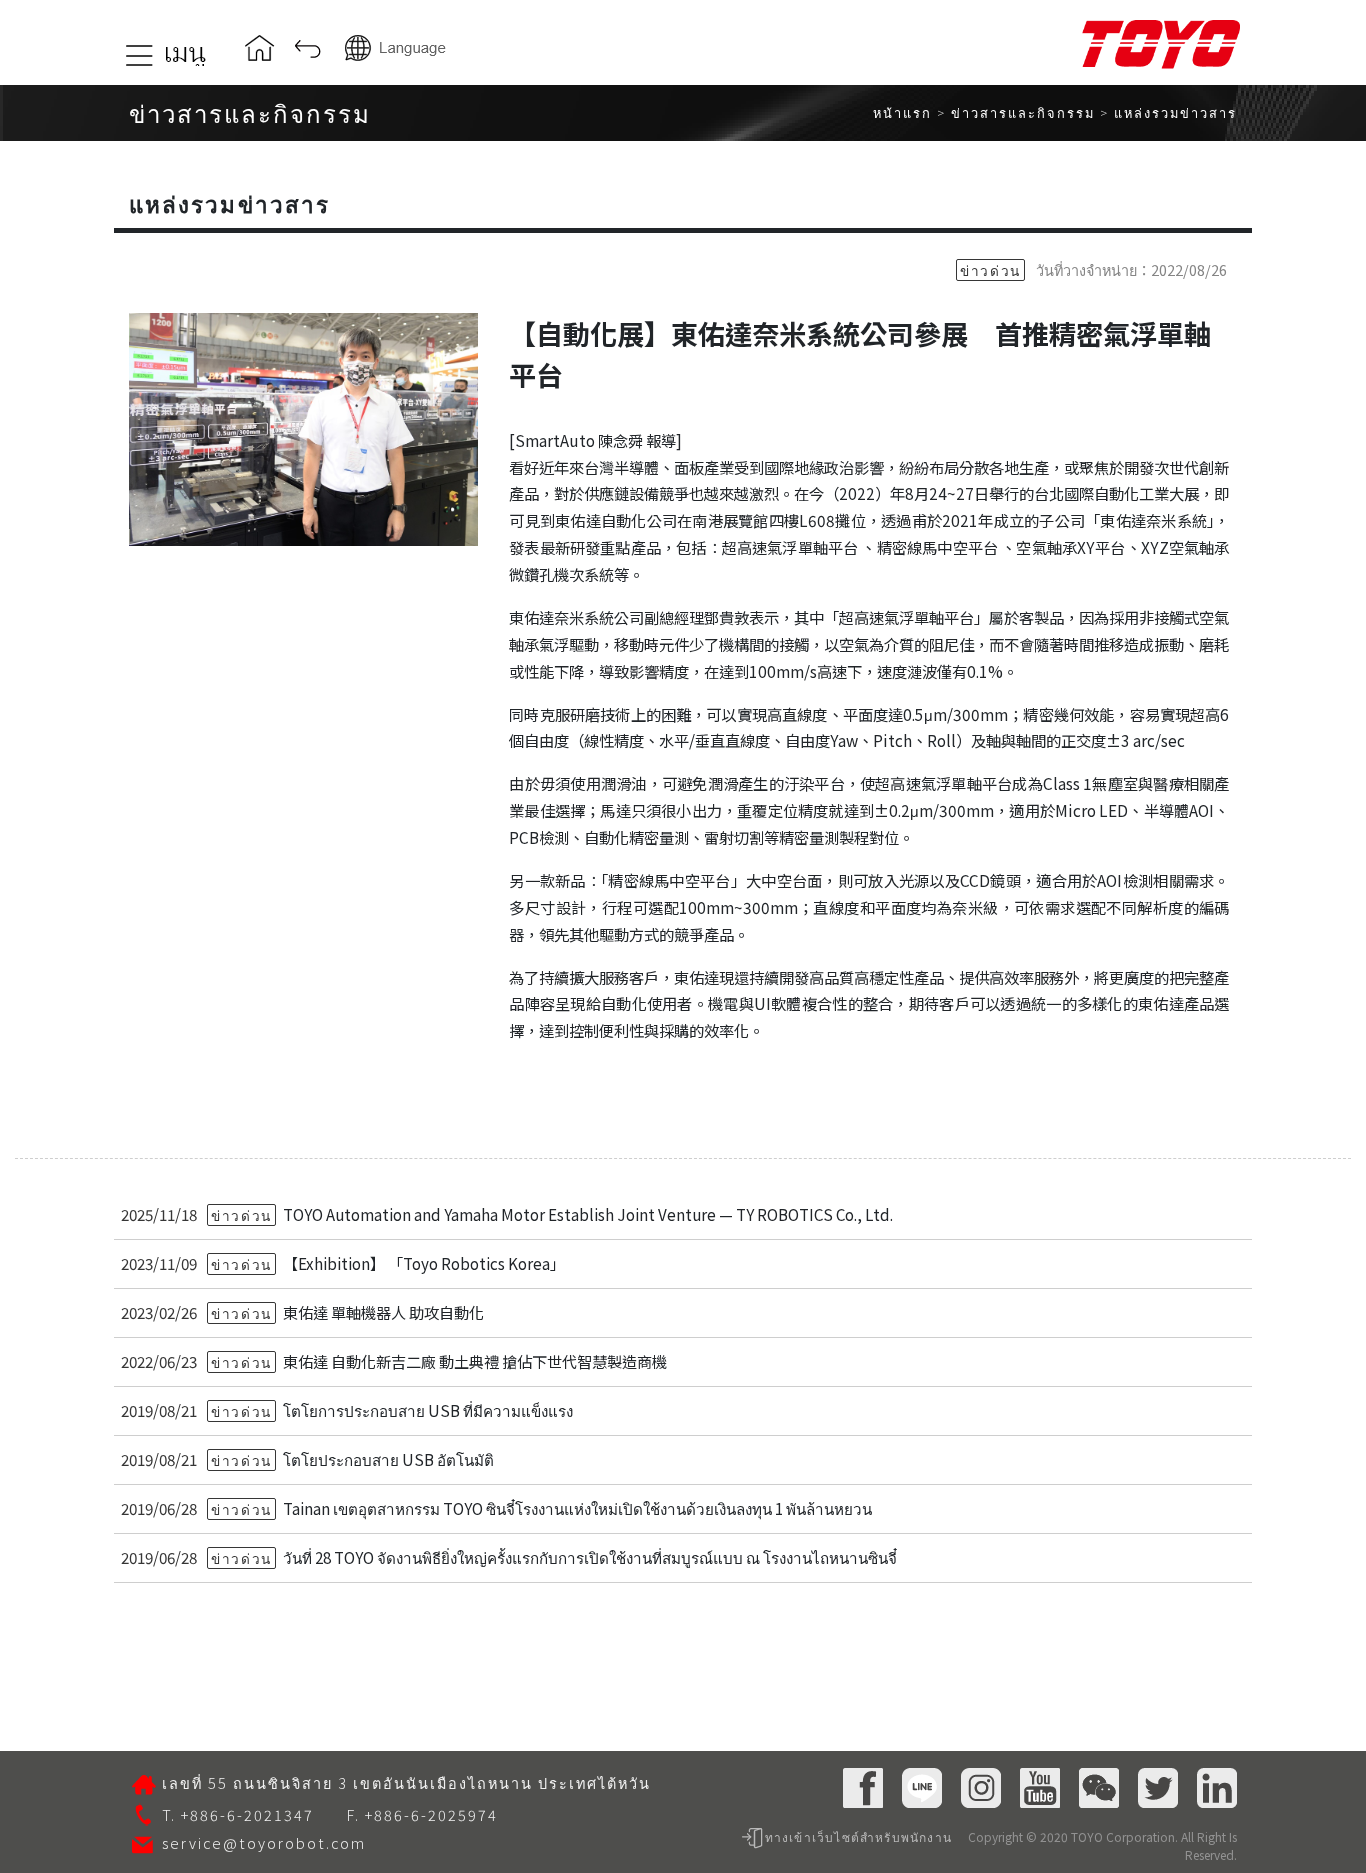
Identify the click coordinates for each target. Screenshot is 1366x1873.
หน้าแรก (902, 112)
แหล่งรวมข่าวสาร (1175, 112)
